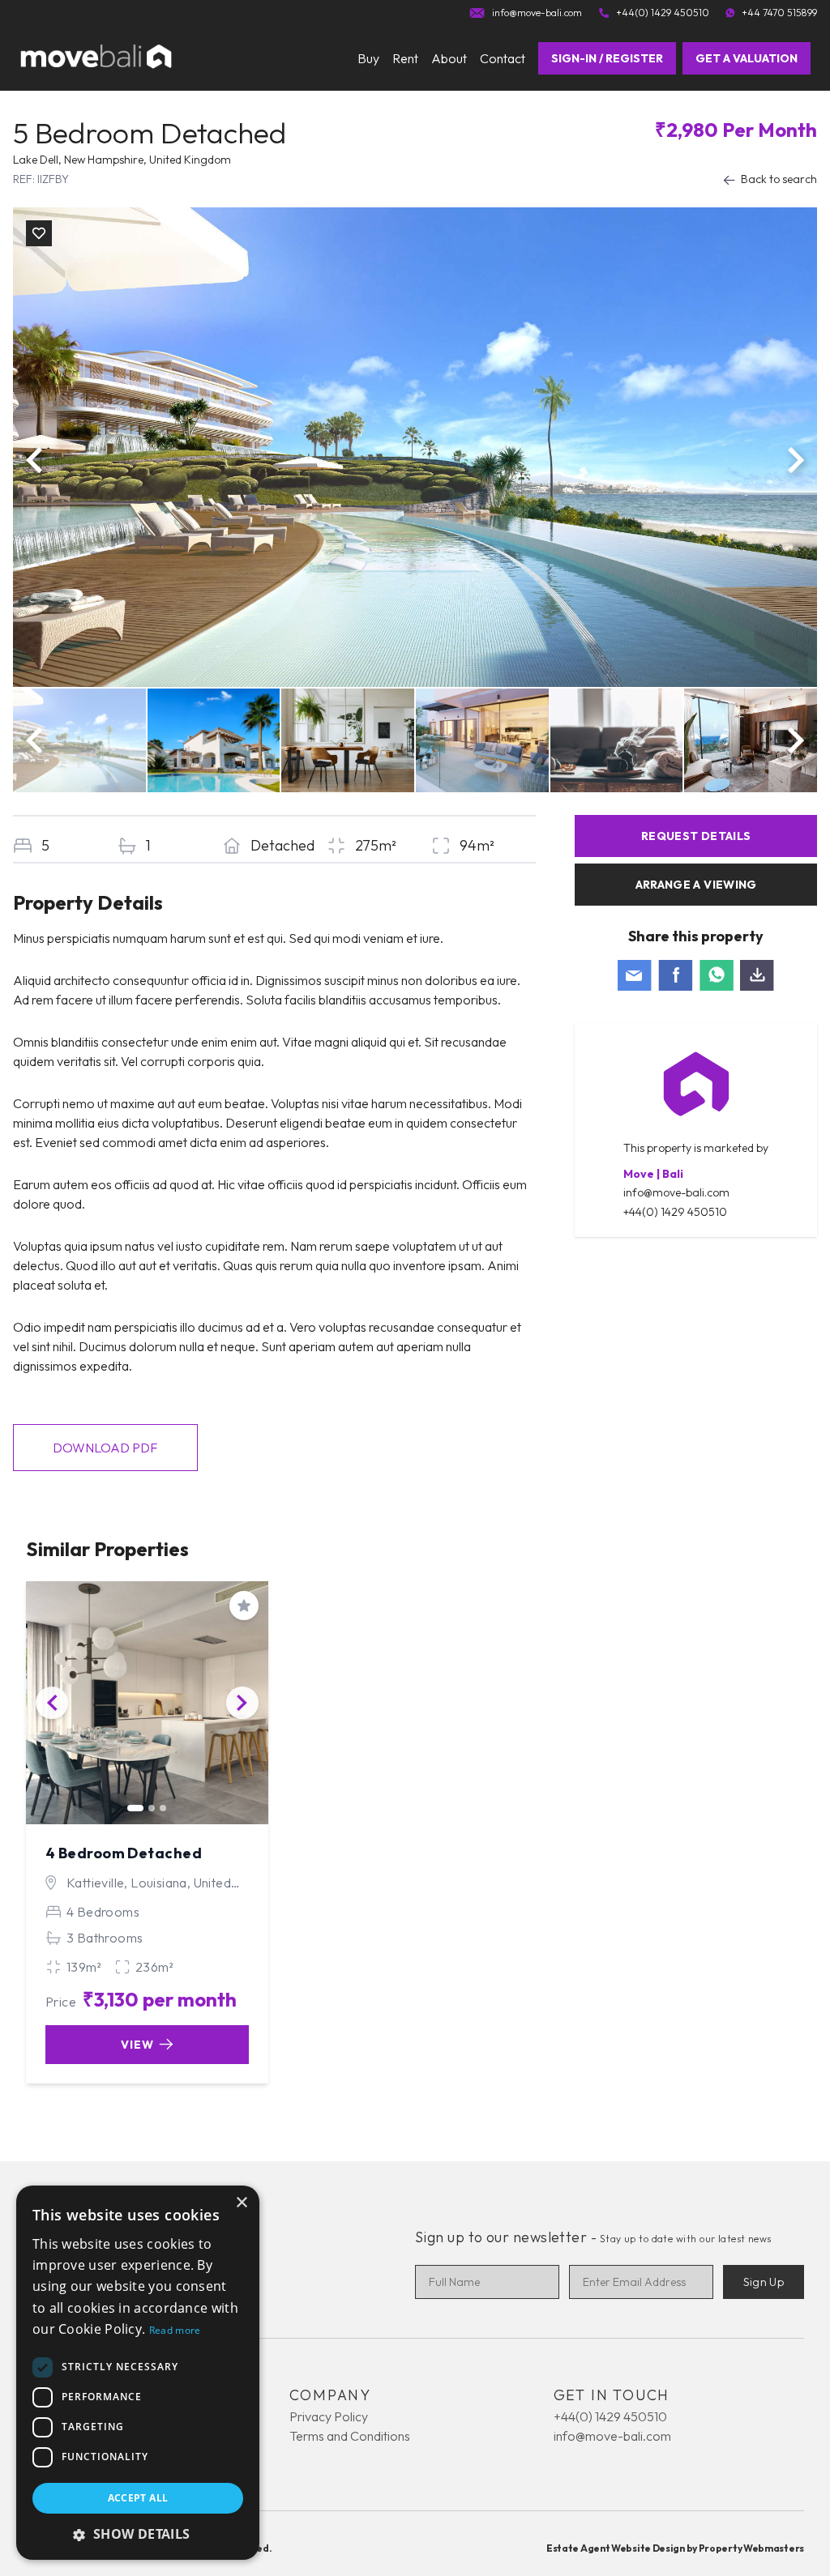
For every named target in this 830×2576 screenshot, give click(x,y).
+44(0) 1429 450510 (675, 1212)
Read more (175, 2330)
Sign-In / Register (607, 58)
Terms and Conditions (350, 2436)
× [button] (241, 2203)
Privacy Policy (329, 2416)
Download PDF (105, 1448)
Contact (503, 58)
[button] (138, 2534)
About (449, 58)
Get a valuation (747, 58)
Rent (405, 58)
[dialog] (138, 2373)
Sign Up (764, 2282)
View (137, 2045)
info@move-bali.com (676, 1192)
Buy (368, 58)
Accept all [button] (138, 2498)
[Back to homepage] (96, 58)
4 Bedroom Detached (124, 1853)
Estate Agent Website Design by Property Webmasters (675, 2548)
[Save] (39, 233)
